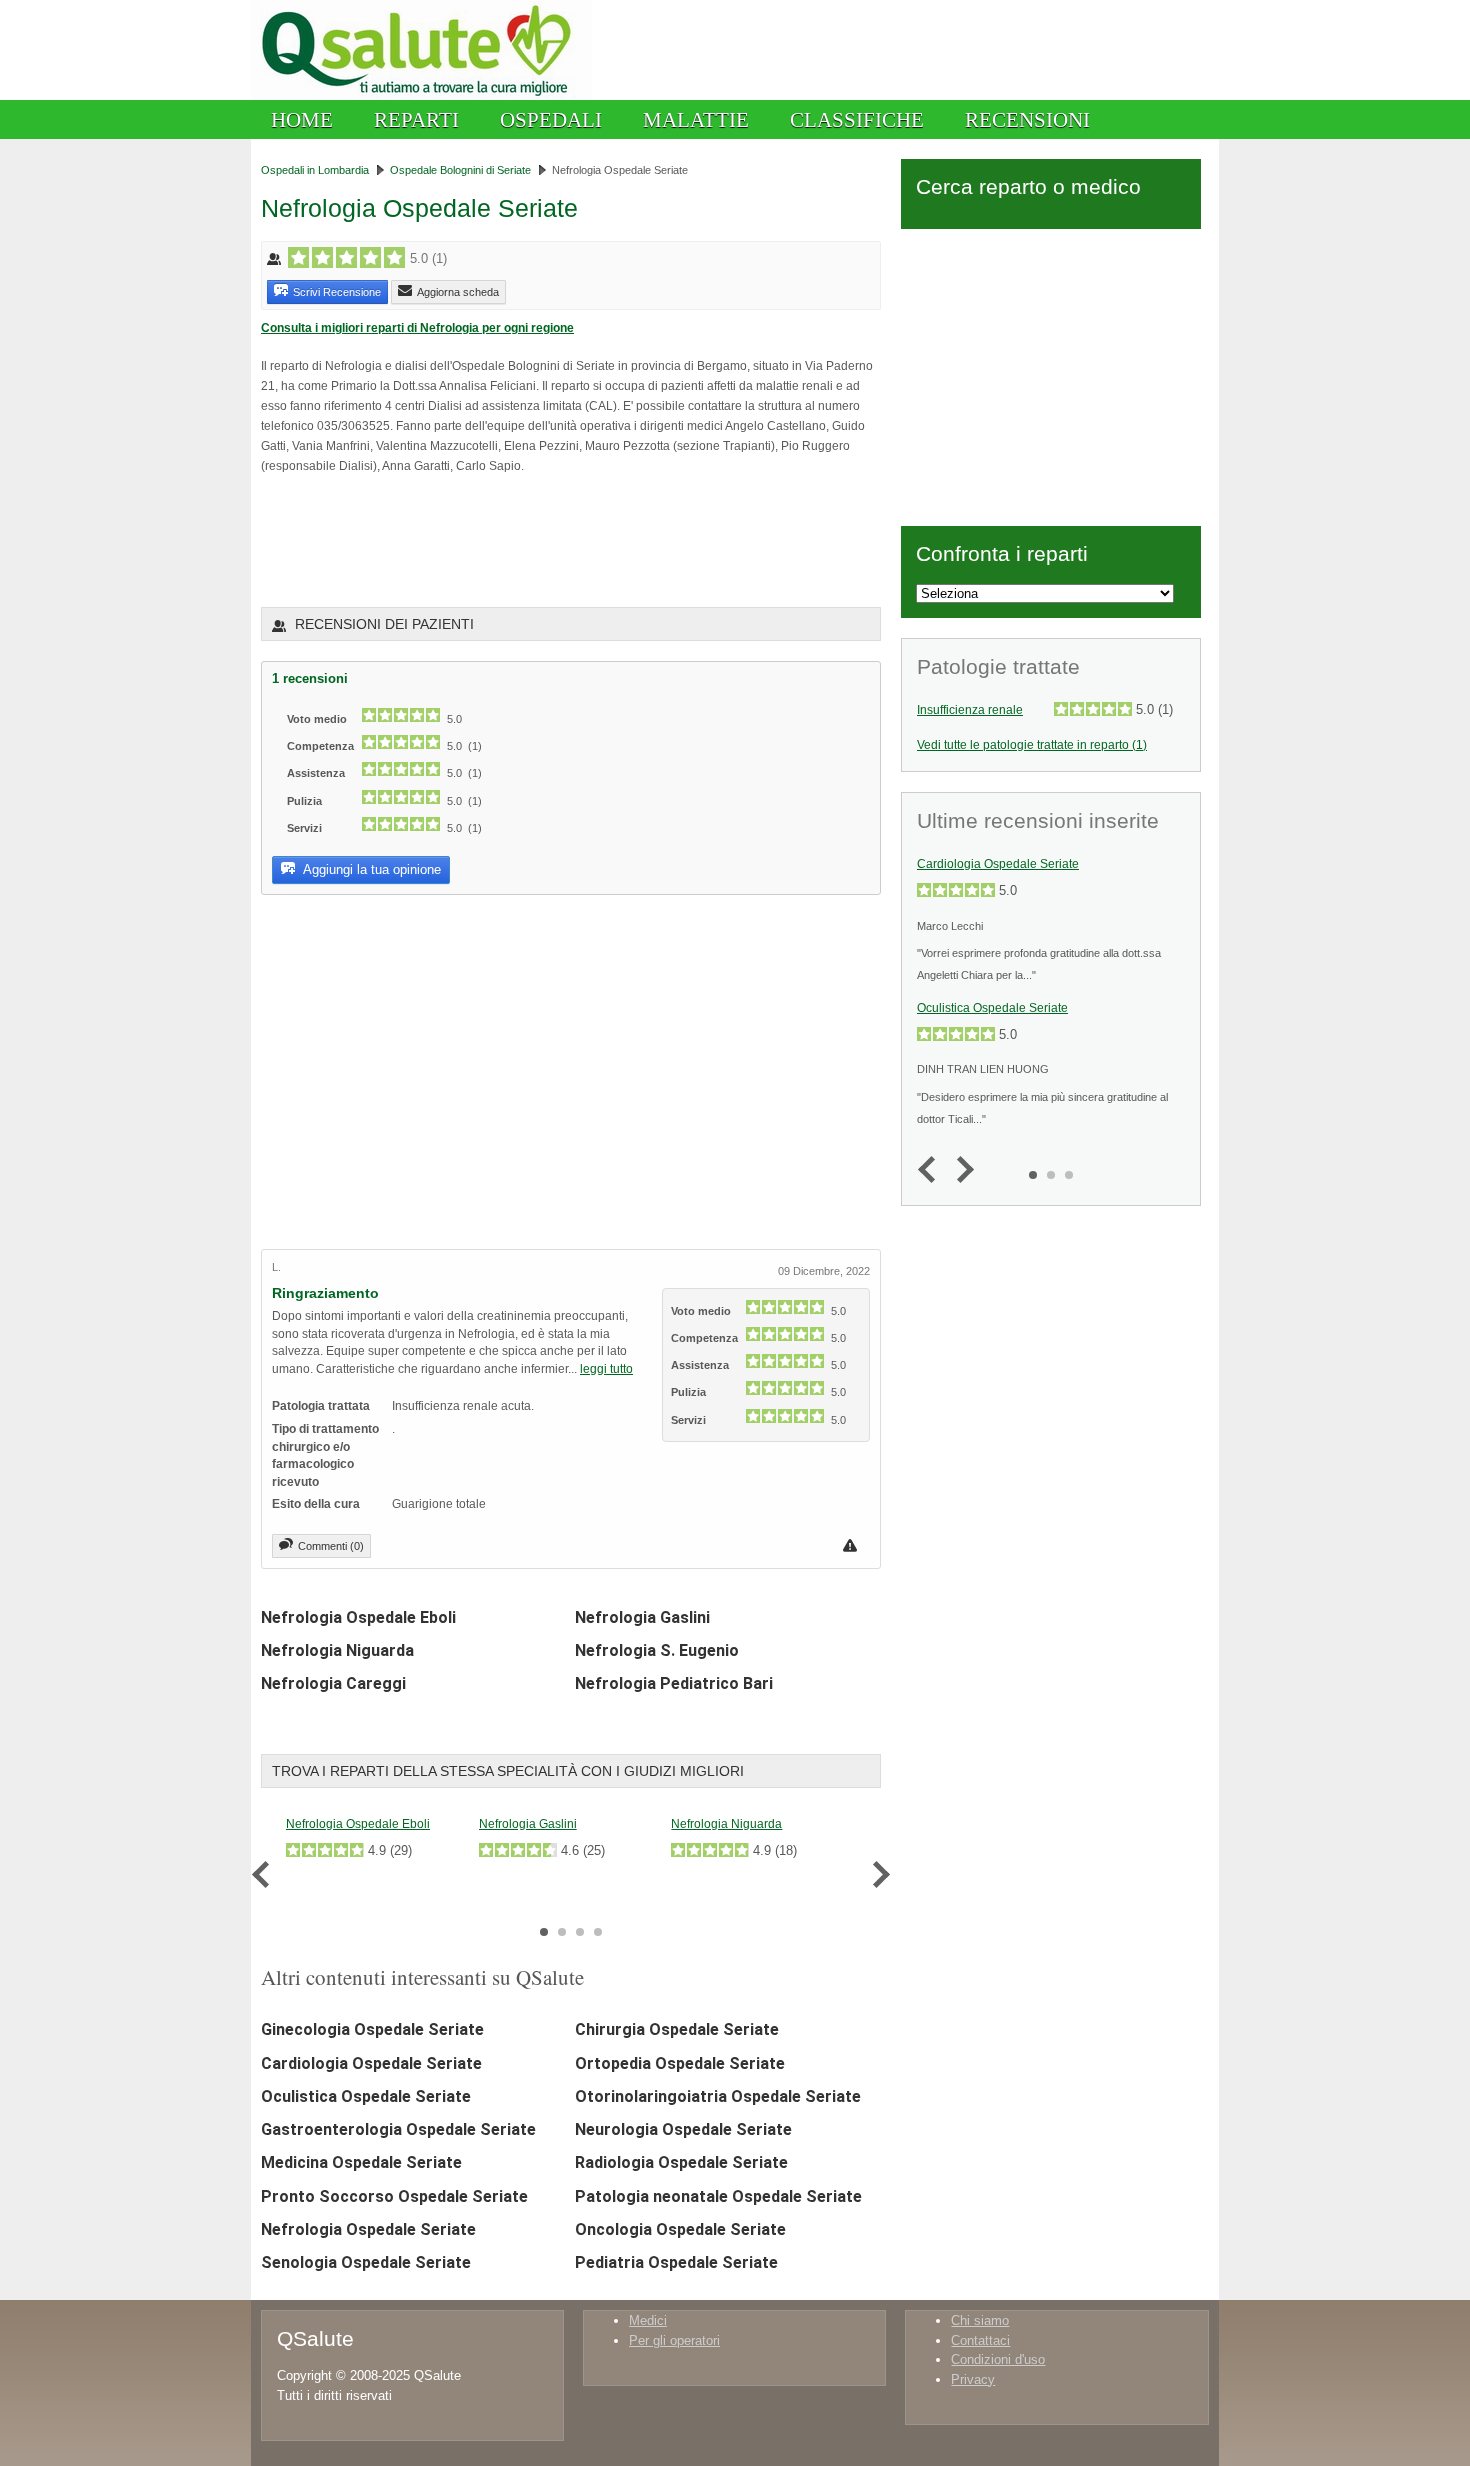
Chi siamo (980, 2320)
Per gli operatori (674, 2340)
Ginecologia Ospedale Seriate (372, 2029)
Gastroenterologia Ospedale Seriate (398, 2129)
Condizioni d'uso (998, 2359)
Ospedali (551, 119)
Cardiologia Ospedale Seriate (371, 2063)
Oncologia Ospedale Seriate (680, 2229)
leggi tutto (606, 1368)
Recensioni (1027, 119)
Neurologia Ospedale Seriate (683, 2129)
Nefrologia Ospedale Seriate (368, 2229)
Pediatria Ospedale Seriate (676, 2262)
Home (302, 119)
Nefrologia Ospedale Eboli (358, 1617)
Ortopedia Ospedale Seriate (680, 2063)
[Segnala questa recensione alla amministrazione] (852, 1545)
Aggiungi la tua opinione (370, 869)
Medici (648, 2320)
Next (876, 1874)
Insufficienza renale (970, 710)
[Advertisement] (495, 540)
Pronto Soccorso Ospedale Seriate (394, 2196)
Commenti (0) (331, 1546)
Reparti (416, 119)
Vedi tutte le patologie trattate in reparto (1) (1032, 744)
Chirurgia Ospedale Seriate (677, 2029)
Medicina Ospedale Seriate (361, 2162)
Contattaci (980, 2340)
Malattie (696, 119)
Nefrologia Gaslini (642, 1617)
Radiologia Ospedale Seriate (681, 2162)
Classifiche (857, 119)
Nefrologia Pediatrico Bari (674, 1683)
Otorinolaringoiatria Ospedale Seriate (718, 2096)
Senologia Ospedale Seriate (366, 2262)
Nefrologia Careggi (333, 1683)
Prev (265, 1874)
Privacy (973, 2379)
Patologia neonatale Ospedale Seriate (718, 2196)
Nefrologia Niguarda (337, 1650)
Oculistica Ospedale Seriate (366, 2096)
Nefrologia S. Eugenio (657, 1650)
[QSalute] (421, 95)
